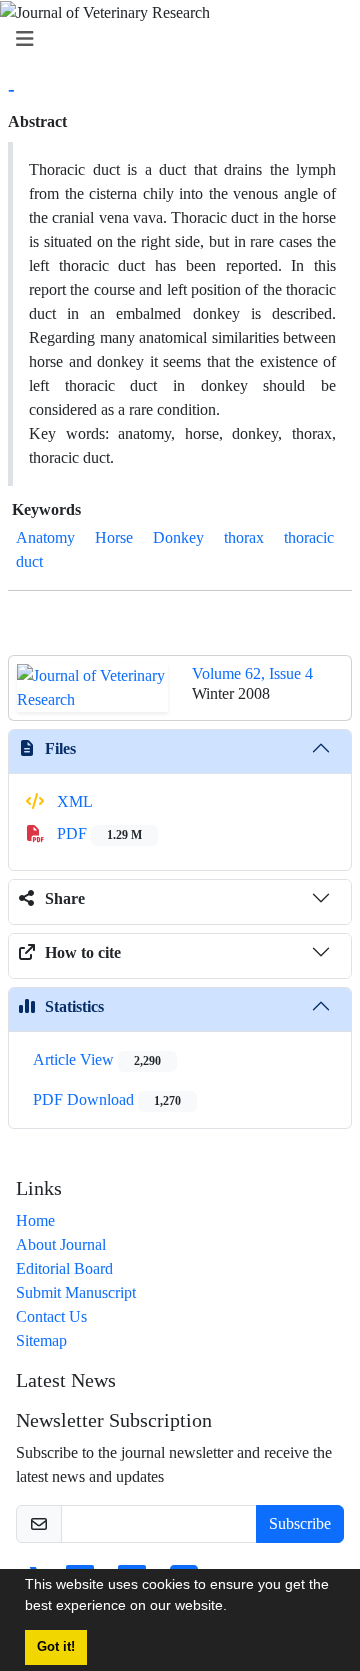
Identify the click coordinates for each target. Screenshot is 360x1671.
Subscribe (300, 1523)
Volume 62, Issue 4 (252, 673)
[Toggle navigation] (174, 39)
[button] (234, 1608)
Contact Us (51, 1316)
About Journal (61, 1244)
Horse (114, 537)
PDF (97, 833)
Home (35, 1220)
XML (73, 801)
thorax (244, 537)
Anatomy (45, 537)
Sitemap (41, 1340)
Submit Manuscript (76, 1292)
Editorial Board (64, 1268)
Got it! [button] (56, 1647)
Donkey (178, 537)
